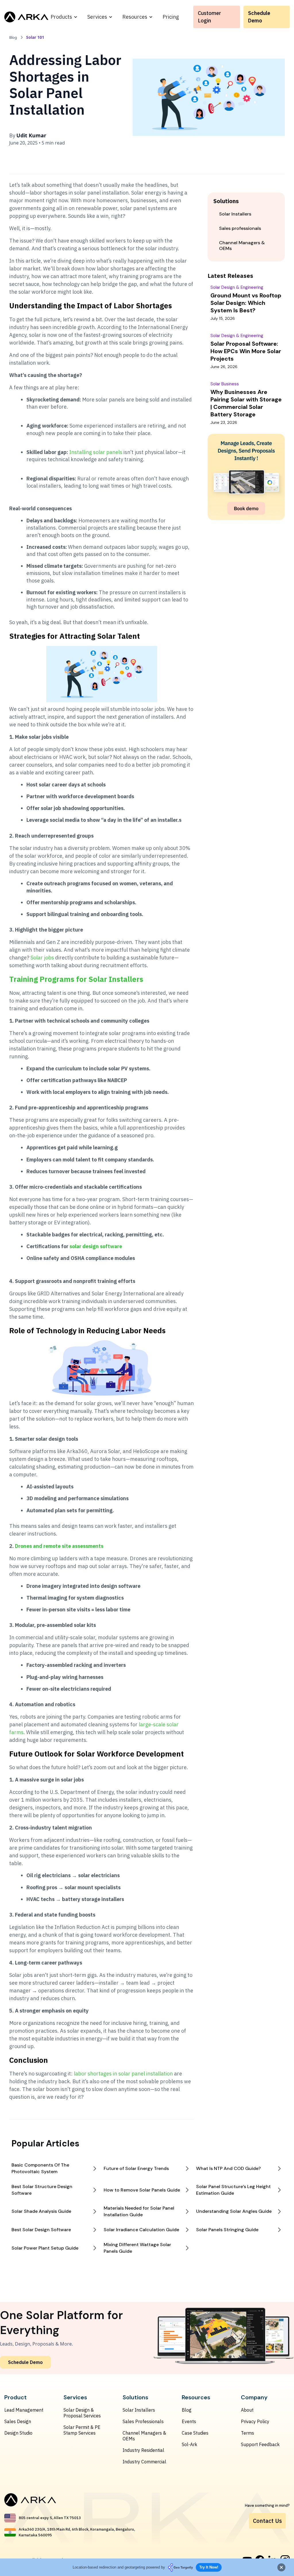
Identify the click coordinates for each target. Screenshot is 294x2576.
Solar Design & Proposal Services (82, 2413)
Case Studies (195, 2433)
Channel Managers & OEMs (144, 2436)
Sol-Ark (189, 2444)
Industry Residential (143, 2450)
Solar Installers (139, 2410)
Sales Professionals (143, 2421)
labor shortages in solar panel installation (123, 2074)
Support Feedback (260, 2444)
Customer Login (209, 17)
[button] (64, 17)
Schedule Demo (259, 17)
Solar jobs (42, 958)
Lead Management (24, 2410)
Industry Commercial (144, 2462)
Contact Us (267, 2521)
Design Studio (18, 2433)
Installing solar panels (96, 452)
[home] (26, 17)
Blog (187, 2410)
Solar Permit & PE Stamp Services (82, 2430)
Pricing (171, 17)
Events (189, 2421)
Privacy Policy (255, 2421)
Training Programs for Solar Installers (76, 979)
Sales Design (18, 2421)
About (247, 2410)
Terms (247, 2433)
